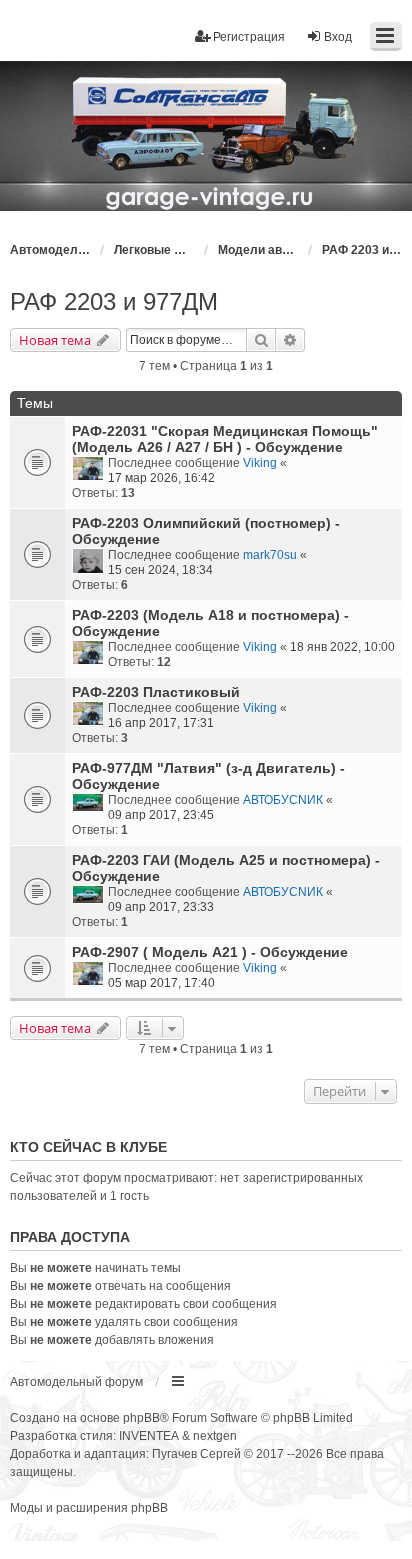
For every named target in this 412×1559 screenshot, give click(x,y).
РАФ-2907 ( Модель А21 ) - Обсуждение (210, 952)
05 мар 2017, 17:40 (161, 983)
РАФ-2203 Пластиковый (156, 692)
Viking (260, 463)
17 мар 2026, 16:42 (161, 478)
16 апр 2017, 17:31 (161, 723)
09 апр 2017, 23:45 (161, 815)
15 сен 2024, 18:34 (160, 570)
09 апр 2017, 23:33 (161, 907)
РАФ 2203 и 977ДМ (114, 301)
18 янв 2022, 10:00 (342, 647)
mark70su (270, 555)
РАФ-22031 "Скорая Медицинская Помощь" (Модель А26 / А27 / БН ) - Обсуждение (225, 439)
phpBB (141, 1418)
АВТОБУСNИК (283, 800)
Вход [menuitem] (338, 37)
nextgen (215, 1436)
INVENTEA (149, 1436)
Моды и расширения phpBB (89, 1508)
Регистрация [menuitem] (249, 37)
